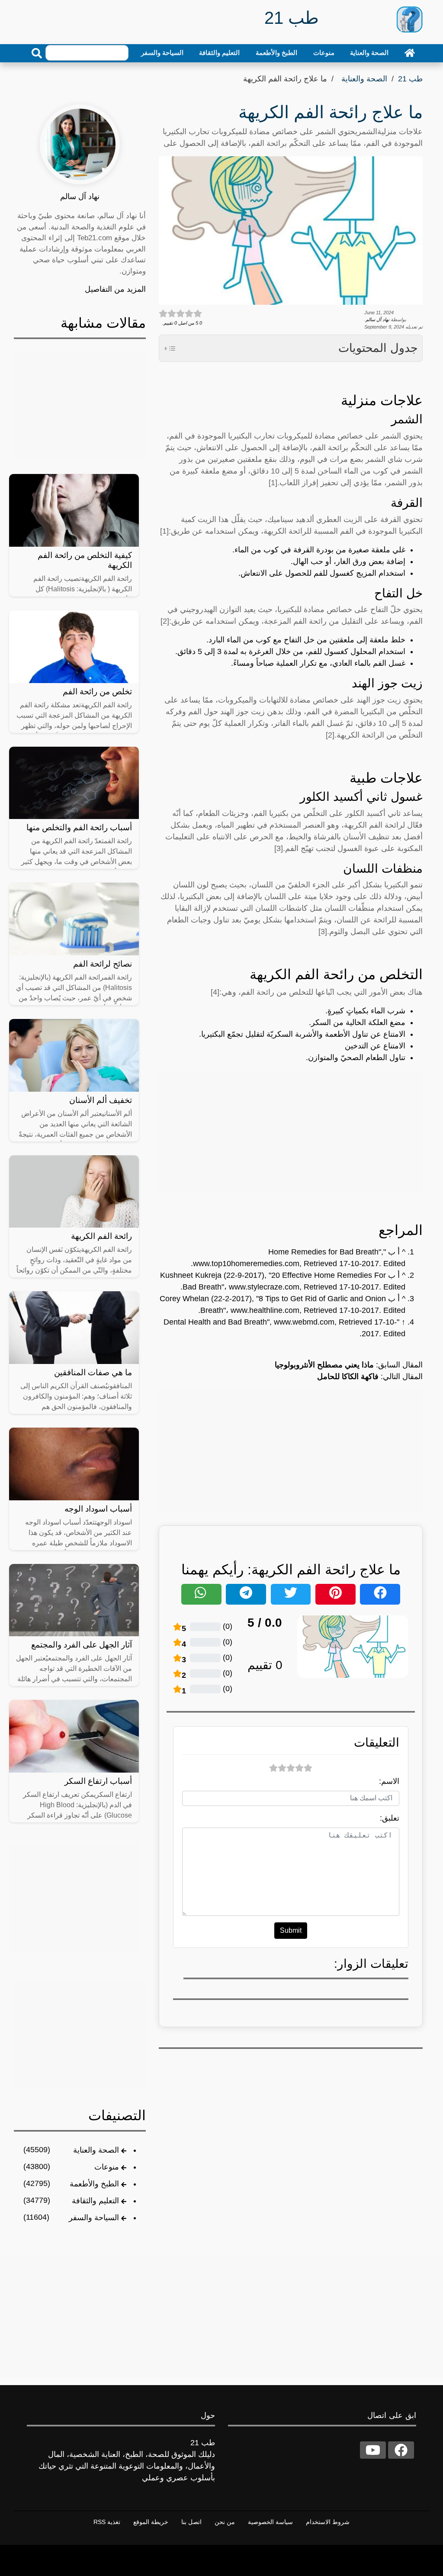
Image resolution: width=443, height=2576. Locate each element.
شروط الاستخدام (328, 2522)
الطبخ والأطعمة (276, 53)
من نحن (225, 2522)
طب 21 (410, 79)
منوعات (324, 53)
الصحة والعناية (369, 53)
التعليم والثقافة (219, 53)
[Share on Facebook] (380, 1594)
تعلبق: (390, 1818)
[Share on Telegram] (246, 1594)
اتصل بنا (191, 2522)
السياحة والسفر (162, 53)
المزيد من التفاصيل (115, 289)
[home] (410, 53)
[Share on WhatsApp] (201, 1594)
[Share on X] (291, 1594)
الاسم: (389, 1781)
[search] (37, 53)
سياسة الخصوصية (270, 2522)
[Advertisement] (291, 1132)
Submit (291, 1930)
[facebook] (401, 2450)
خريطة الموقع (151, 2522)
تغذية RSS (107, 2522)
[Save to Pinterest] (335, 1594)
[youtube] (373, 2450)
